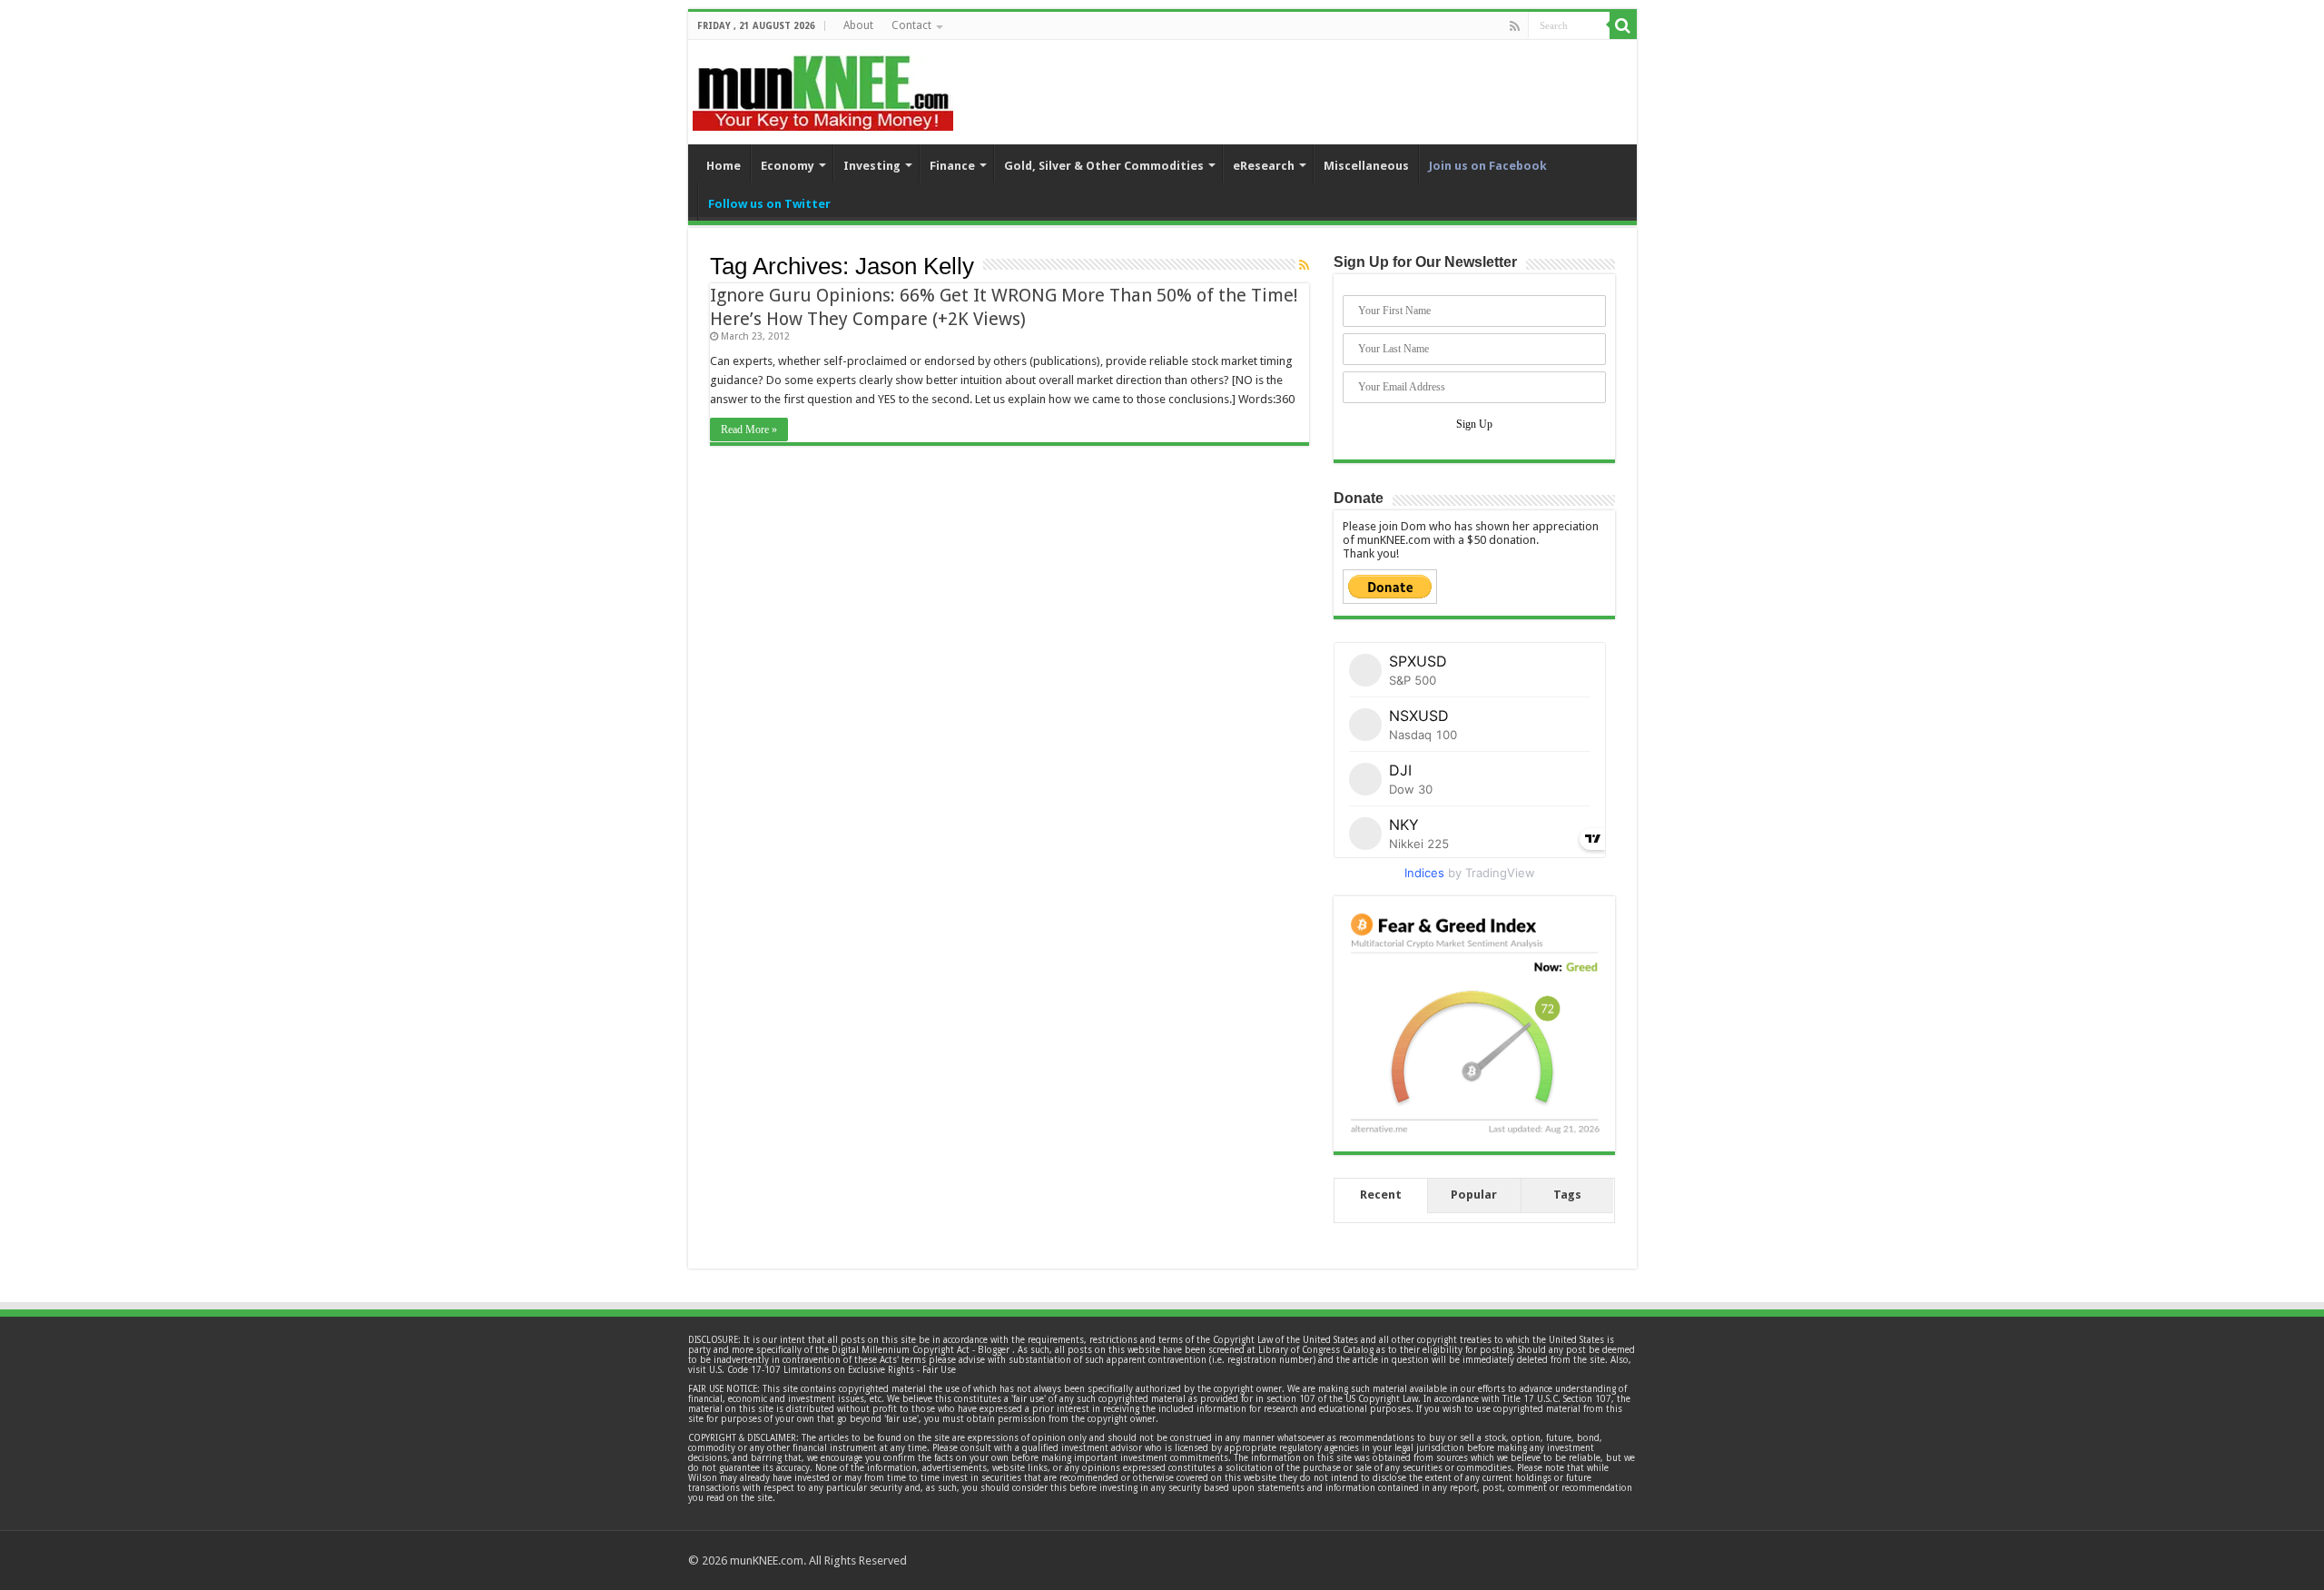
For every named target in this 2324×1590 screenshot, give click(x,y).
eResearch (1264, 166)
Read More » (749, 430)
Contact (911, 25)
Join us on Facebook (1488, 166)
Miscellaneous (1366, 166)
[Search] (1623, 25)
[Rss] (1515, 26)
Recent (1381, 1195)
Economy (788, 166)
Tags (1567, 1195)
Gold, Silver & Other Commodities (1104, 166)
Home (724, 166)
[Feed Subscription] (1304, 265)
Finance (952, 166)
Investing (872, 166)
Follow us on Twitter (769, 204)
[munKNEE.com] (823, 86)
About (858, 25)
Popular (1474, 1195)
